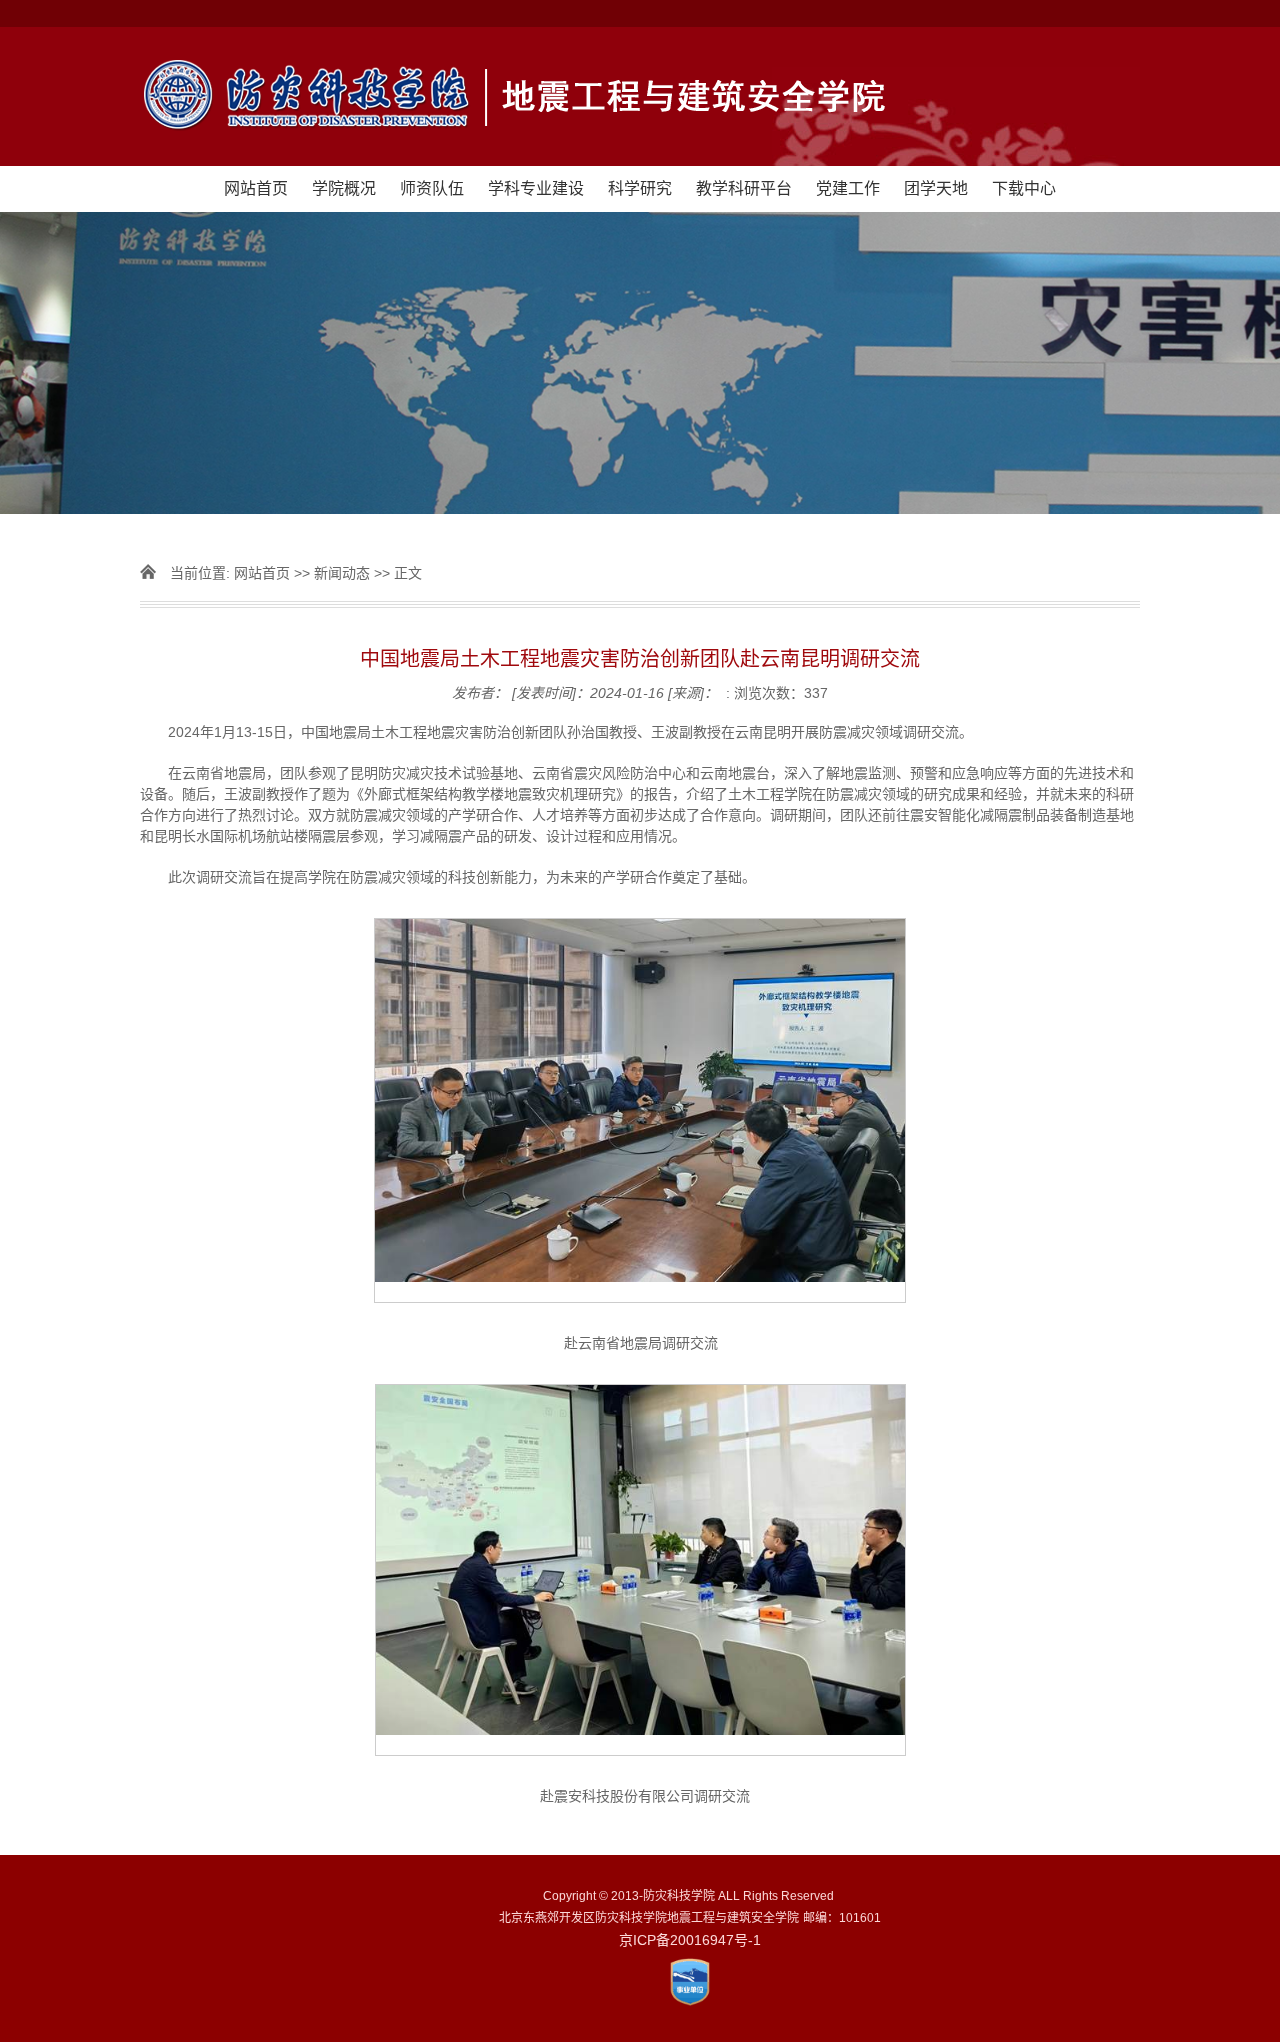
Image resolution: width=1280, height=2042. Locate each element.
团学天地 (936, 188)
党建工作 (848, 188)
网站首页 (256, 188)
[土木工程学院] (640, 96)
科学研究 (640, 188)
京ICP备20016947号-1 (690, 1940)
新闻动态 (342, 573)
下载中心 (1024, 188)
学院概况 (344, 188)
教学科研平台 (744, 188)
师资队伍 (432, 188)
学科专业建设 (536, 188)
